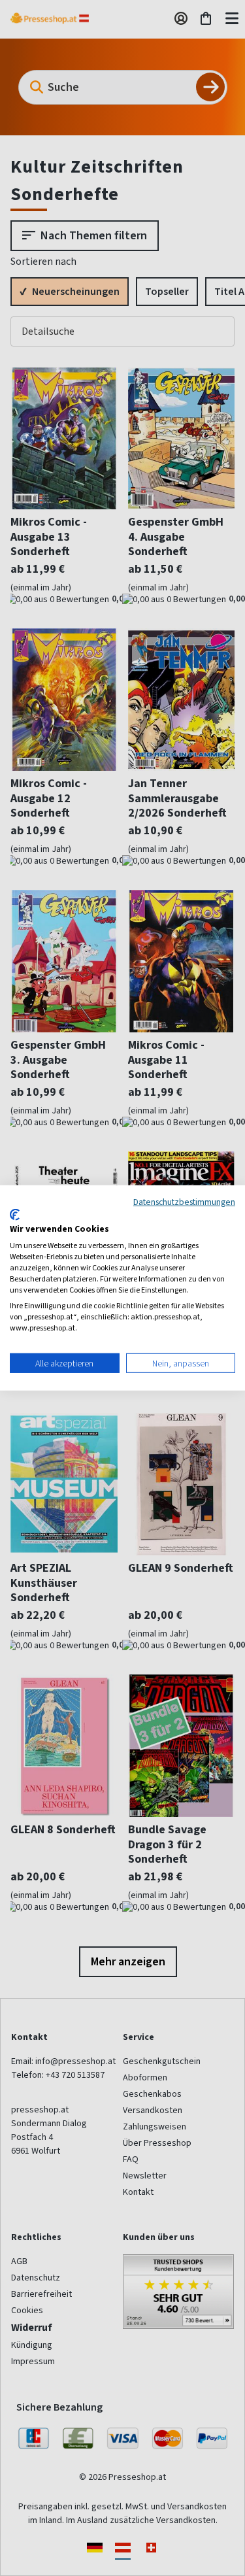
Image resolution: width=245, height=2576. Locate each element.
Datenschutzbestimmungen (184, 1202)
